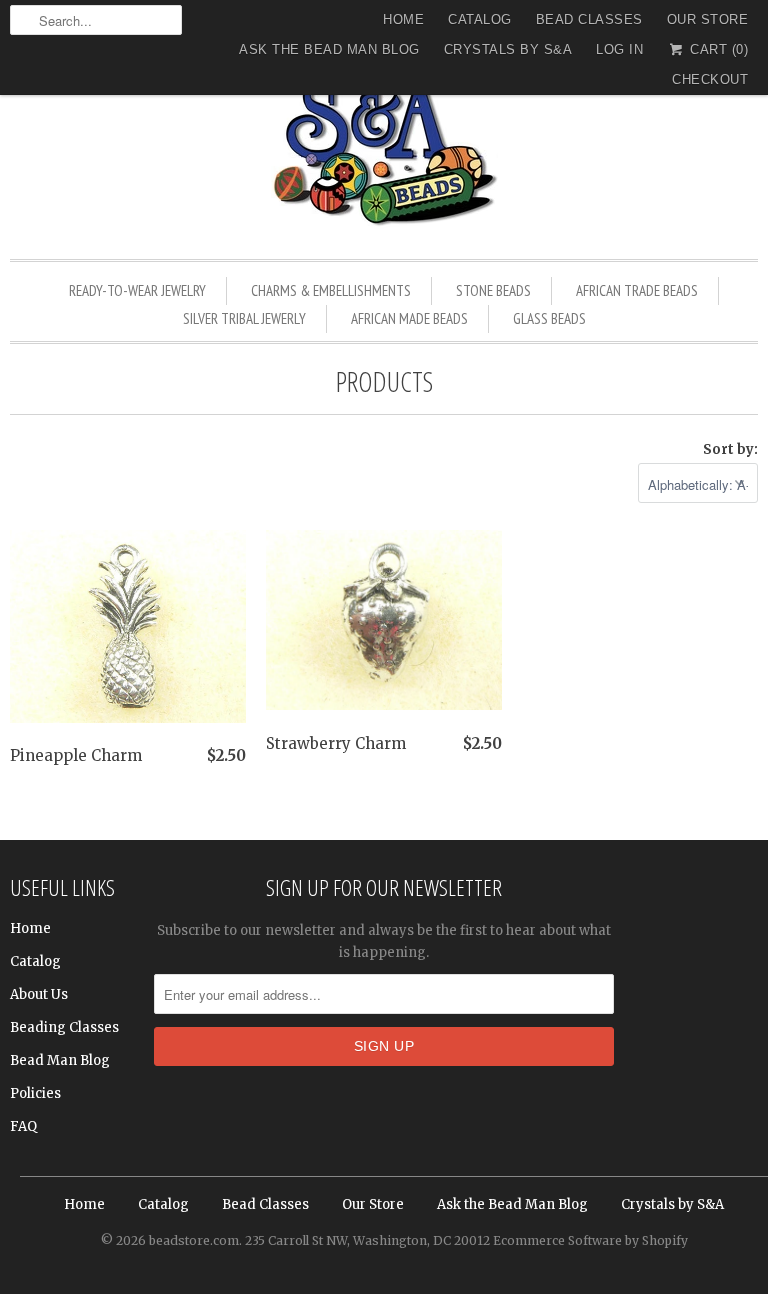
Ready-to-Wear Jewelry (137, 290)
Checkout (710, 79)
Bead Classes (589, 19)
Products (384, 381)
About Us (39, 994)
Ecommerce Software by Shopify (590, 1240)
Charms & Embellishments (331, 290)
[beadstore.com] (384, 154)
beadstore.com (194, 1240)
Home (403, 19)
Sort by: (730, 449)
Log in (619, 49)
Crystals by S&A (508, 49)
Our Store (708, 19)
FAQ (23, 1126)
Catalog (480, 19)
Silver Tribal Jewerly (244, 318)
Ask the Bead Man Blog (329, 49)
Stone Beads (493, 290)
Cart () (717, 49)
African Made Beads (409, 318)
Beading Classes (64, 1027)
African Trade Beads (637, 290)
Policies (35, 1093)
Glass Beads (549, 318)
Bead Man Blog (60, 1060)
